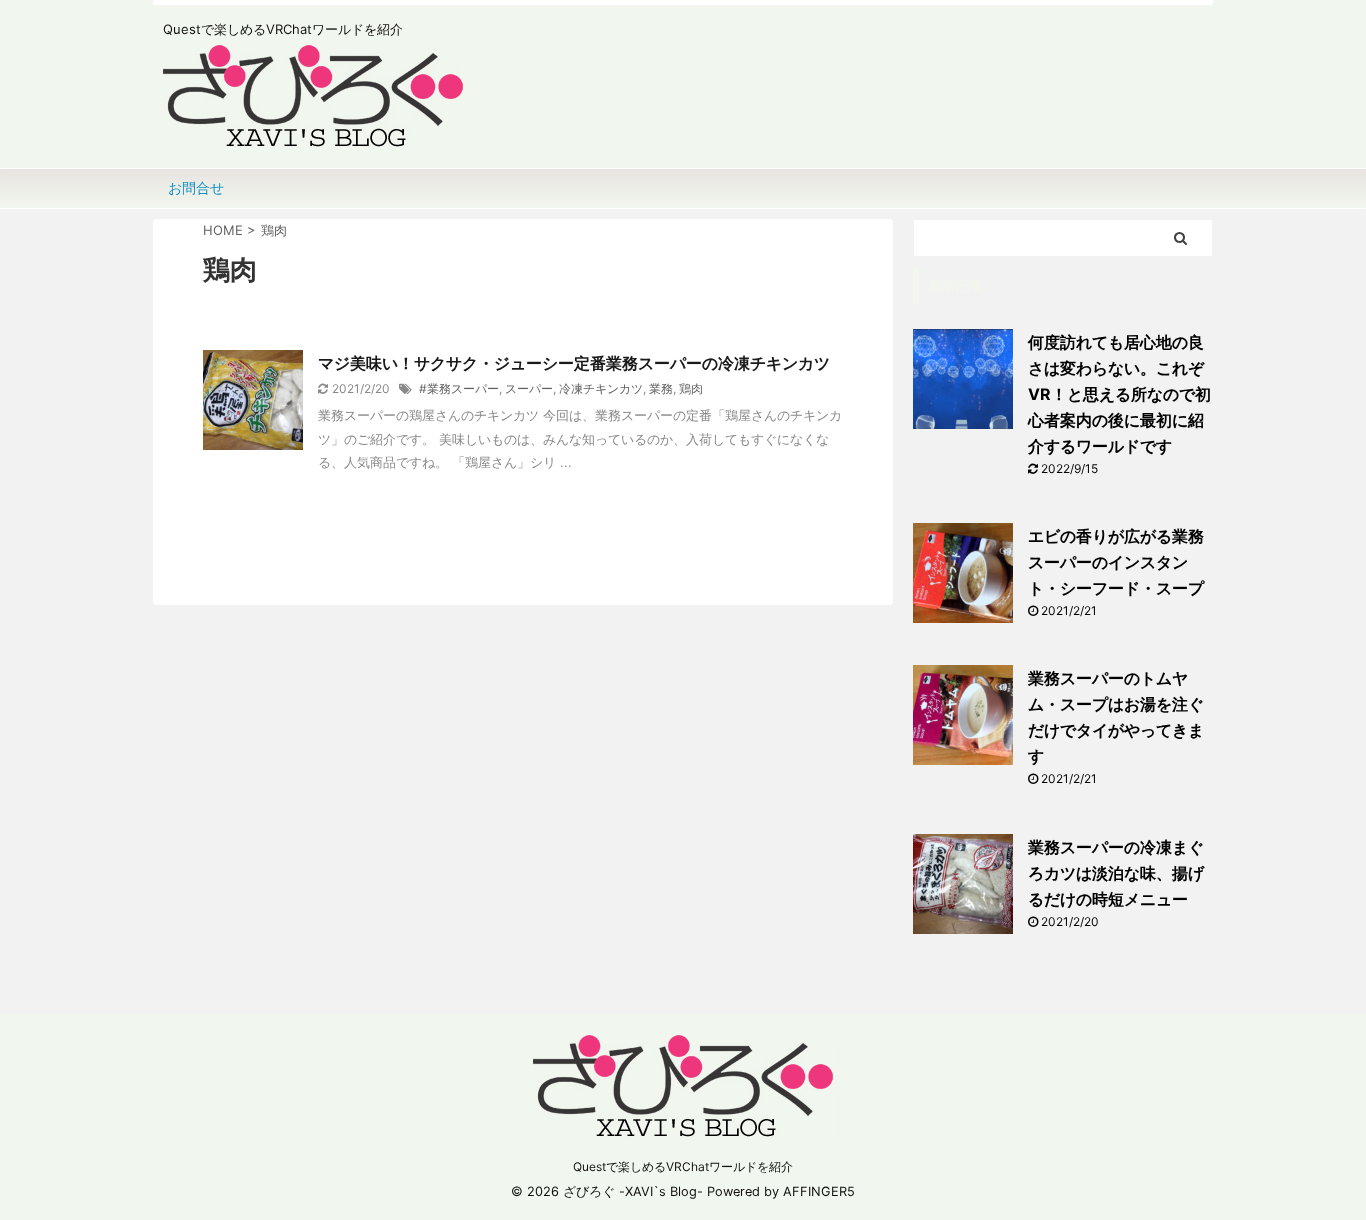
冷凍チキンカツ (601, 388)
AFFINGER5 (819, 1191)
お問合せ (196, 187)
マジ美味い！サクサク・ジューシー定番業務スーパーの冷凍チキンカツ (574, 363)
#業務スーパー (459, 388)
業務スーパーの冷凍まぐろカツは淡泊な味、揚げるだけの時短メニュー (1116, 873)
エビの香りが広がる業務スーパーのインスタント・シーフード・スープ (1116, 562)
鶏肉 (691, 388)
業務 (661, 388)
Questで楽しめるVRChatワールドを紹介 (683, 1166)
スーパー (529, 388)
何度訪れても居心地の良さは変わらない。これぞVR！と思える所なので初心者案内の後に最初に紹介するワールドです (1119, 394)
